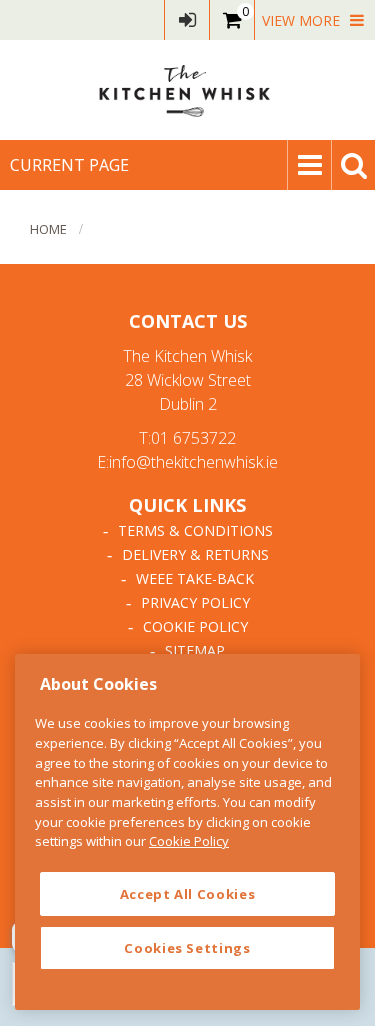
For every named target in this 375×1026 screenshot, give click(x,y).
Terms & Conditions (195, 530)
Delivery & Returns (195, 554)
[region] (187, 832)
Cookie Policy (195, 626)
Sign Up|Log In (187, 20)
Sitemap (195, 650)
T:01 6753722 (187, 438)
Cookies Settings (187, 948)
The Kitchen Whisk (188, 90)
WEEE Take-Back (195, 578)
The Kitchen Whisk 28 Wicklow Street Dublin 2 (187, 380)
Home (48, 229)
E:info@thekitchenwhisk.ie (187, 462)
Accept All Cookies (188, 894)
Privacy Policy (195, 602)
